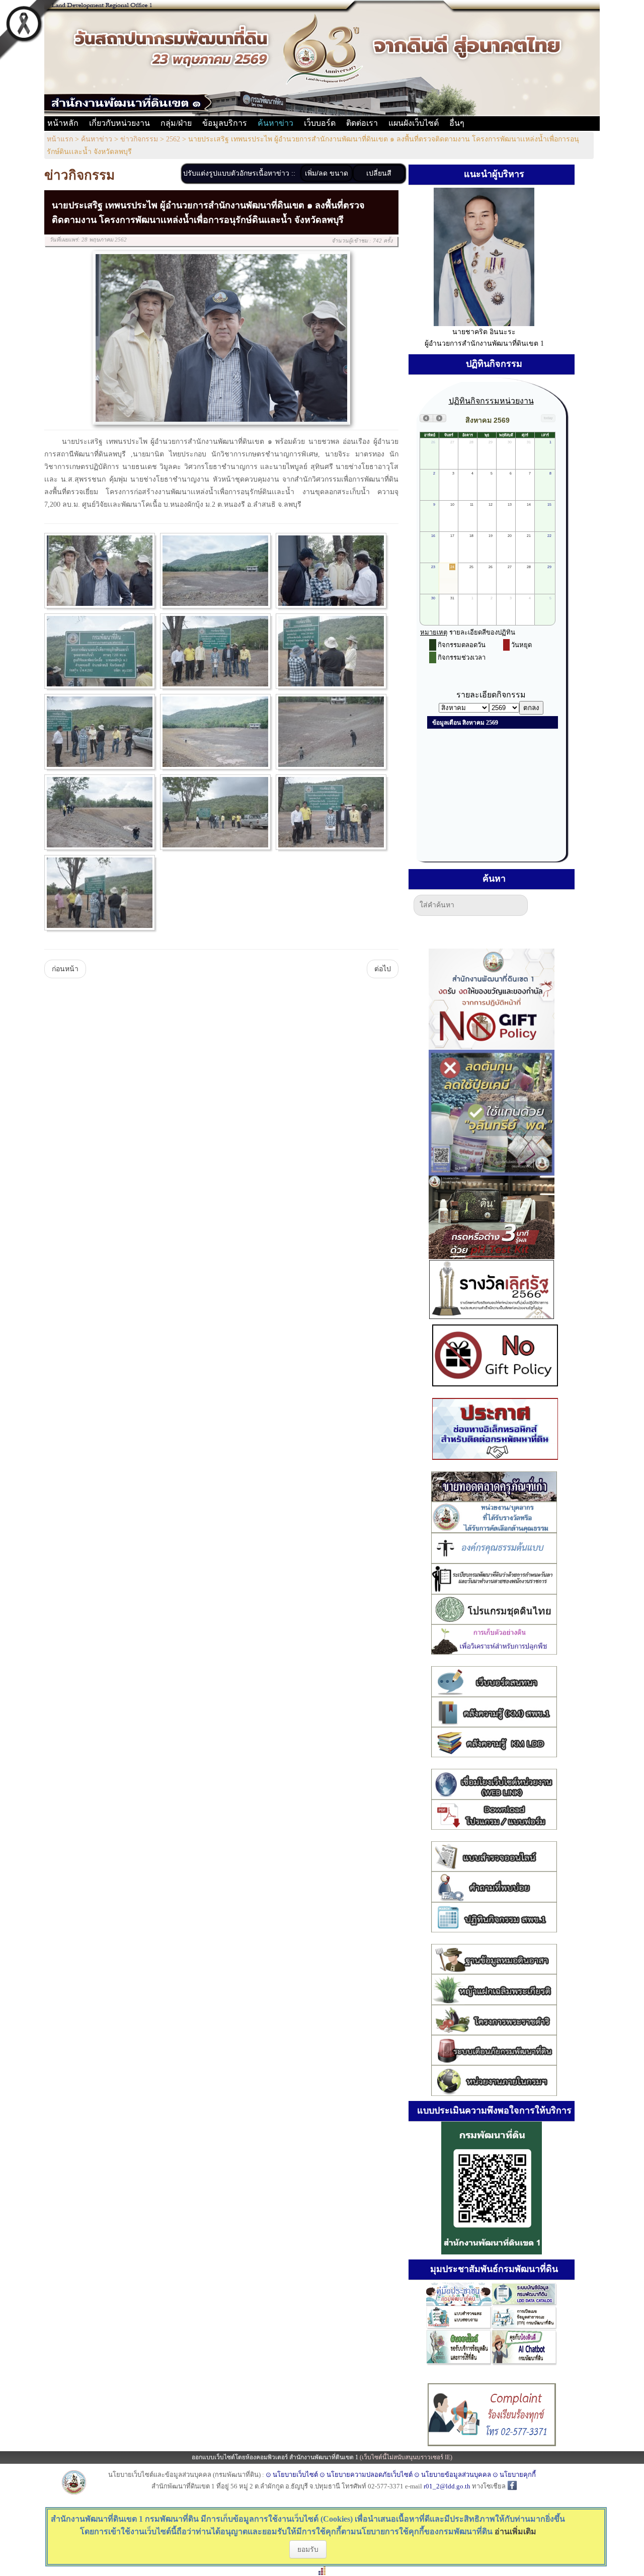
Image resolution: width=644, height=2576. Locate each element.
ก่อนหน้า (65, 969)
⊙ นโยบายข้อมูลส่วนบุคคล (453, 2475)
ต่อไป (383, 969)
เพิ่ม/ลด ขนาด (327, 173)
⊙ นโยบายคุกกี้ (514, 2475)
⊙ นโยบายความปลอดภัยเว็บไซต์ (366, 2475)
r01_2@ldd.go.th (448, 2486)
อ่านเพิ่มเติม (515, 2531)
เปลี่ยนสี (379, 173)
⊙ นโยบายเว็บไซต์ (292, 2475)
